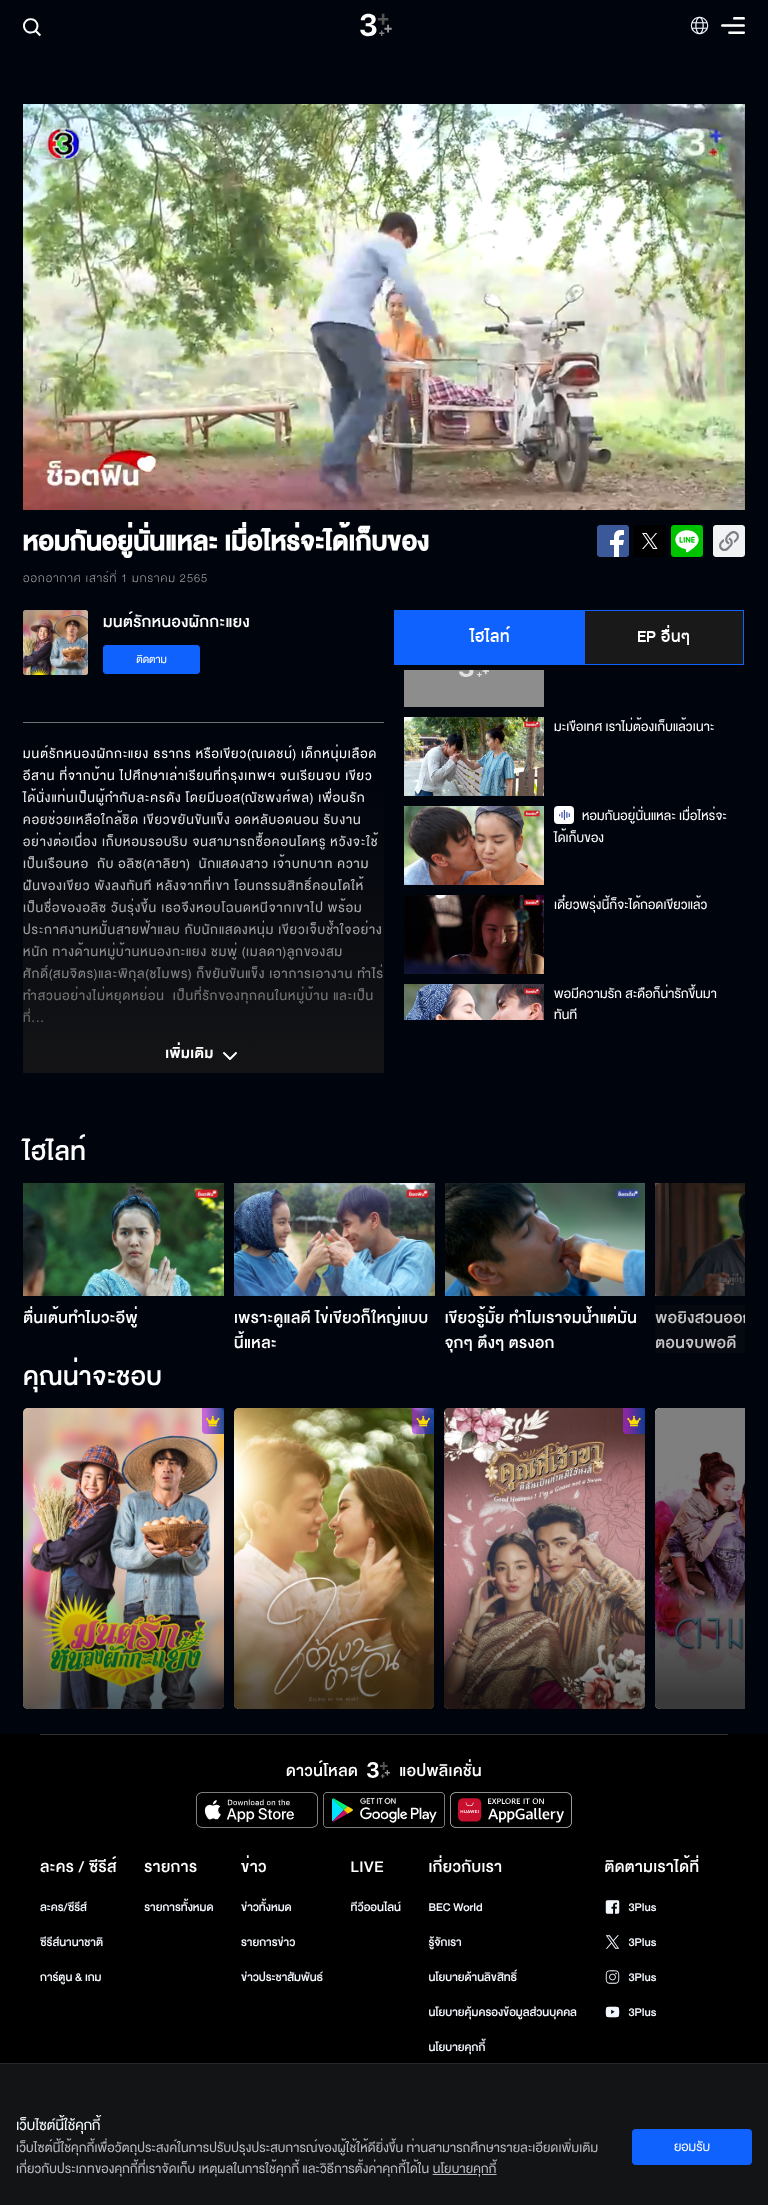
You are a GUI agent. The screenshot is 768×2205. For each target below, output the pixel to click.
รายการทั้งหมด (178, 1907)
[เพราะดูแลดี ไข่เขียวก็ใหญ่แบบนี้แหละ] (334, 1239)
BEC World (455, 1907)
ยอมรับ (692, 2147)
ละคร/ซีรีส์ (63, 1907)
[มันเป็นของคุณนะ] (334, 1558)
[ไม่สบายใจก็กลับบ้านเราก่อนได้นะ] (123, 1558)
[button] (167, 307)
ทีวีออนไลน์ (376, 1907)
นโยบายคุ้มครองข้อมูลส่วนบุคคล (502, 2012)
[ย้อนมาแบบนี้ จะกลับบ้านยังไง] (544, 1558)
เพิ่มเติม (191, 1055)
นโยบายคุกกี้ (456, 2047)
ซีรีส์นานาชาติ (71, 1942)
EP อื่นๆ (664, 637)
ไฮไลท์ (490, 637)
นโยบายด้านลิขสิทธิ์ (472, 1977)
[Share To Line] (687, 541)
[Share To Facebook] (613, 541)
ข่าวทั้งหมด (266, 1907)
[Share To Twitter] (650, 541)
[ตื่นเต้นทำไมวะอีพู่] (123, 1239)
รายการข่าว (268, 1942)
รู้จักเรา (444, 1942)
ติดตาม (151, 659)
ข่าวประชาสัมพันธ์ (282, 1977)
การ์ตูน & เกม (71, 1977)
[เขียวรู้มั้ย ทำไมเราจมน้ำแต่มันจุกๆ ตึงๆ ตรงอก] (545, 1239)
